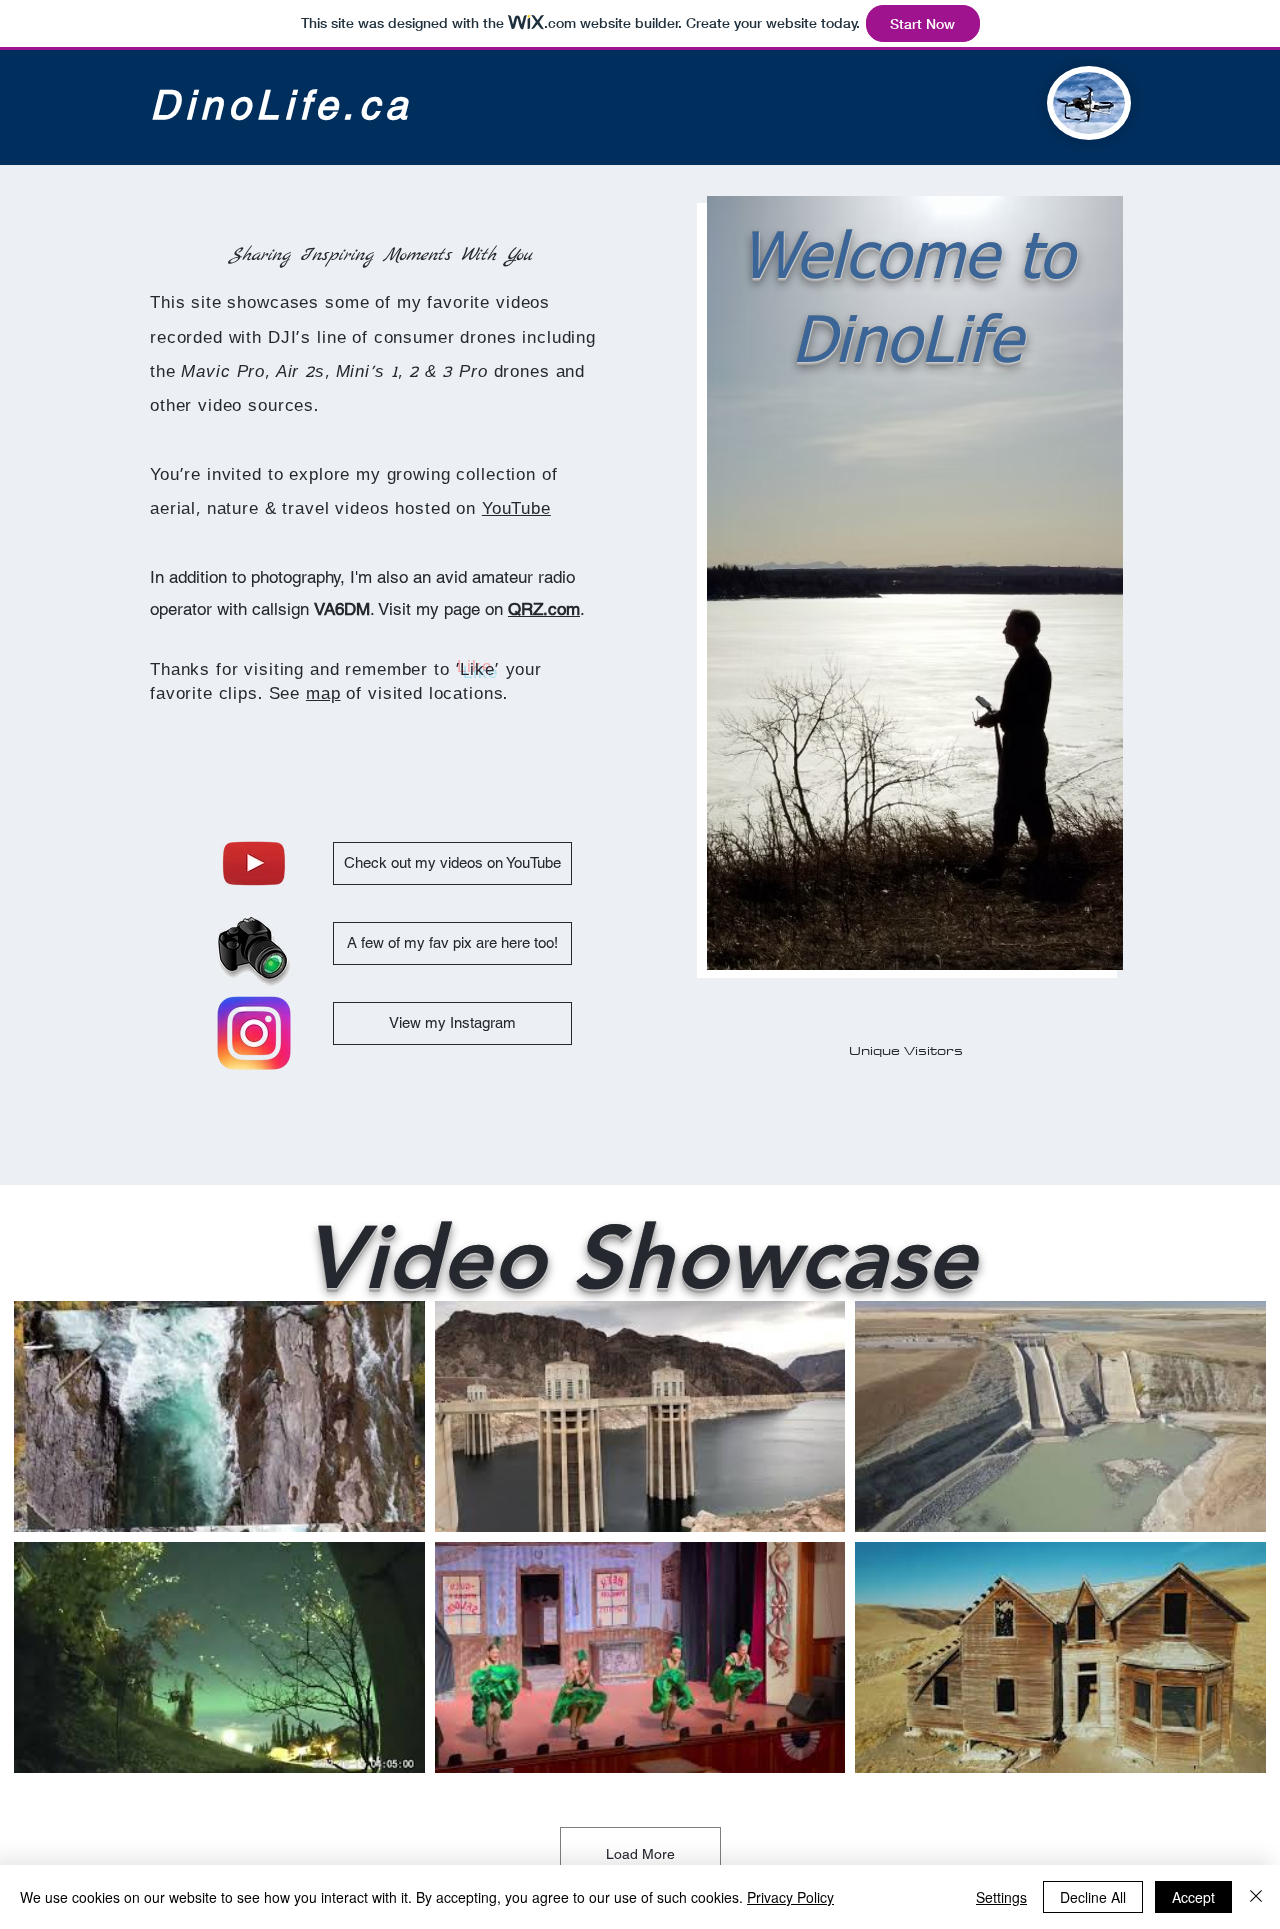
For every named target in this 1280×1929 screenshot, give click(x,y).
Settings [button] (1001, 1897)
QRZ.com (544, 609)
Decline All (1093, 1897)
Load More (640, 1854)
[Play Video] (219, 1416)
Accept (1193, 1897)
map (323, 694)
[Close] (1256, 1897)
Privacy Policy (790, 1897)
